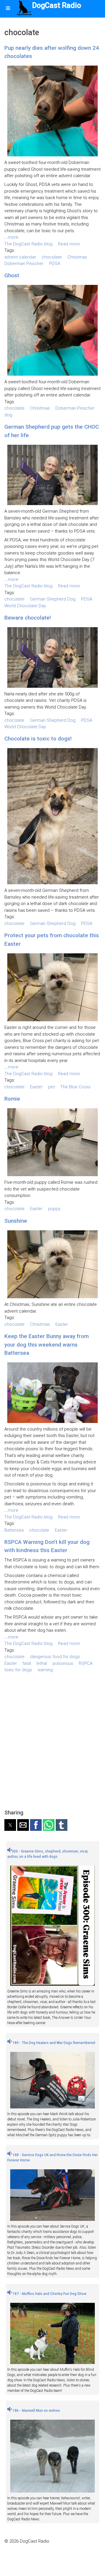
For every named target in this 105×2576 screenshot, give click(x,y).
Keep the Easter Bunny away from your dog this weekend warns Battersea (47, 1345)
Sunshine (16, 1221)
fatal (27, 1663)
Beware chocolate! (28, 618)
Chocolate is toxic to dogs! (38, 739)
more (13, 237)
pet (51, 1087)
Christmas (77, 257)
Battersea (14, 1530)
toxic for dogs (18, 1670)
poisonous (63, 1663)
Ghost (12, 275)
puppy (54, 1209)
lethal (42, 1663)
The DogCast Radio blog (28, 244)
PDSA (55, 264)
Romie (12, 1099)
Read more (69, 244)
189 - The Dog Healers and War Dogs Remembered (53, 2043)
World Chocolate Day (25, 606)
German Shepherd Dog (53, 599)
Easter (36, 1087)
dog (8, 415)
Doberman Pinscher (24, 264)
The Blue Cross (75, 1087)
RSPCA (86, 1663)
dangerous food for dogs (55, 1657)
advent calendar (20, 257)
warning (45, 1670)
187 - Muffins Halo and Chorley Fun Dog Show (49, 2294)
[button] (10, 1825)
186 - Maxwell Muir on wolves (36, 2411)
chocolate (52, 257)
